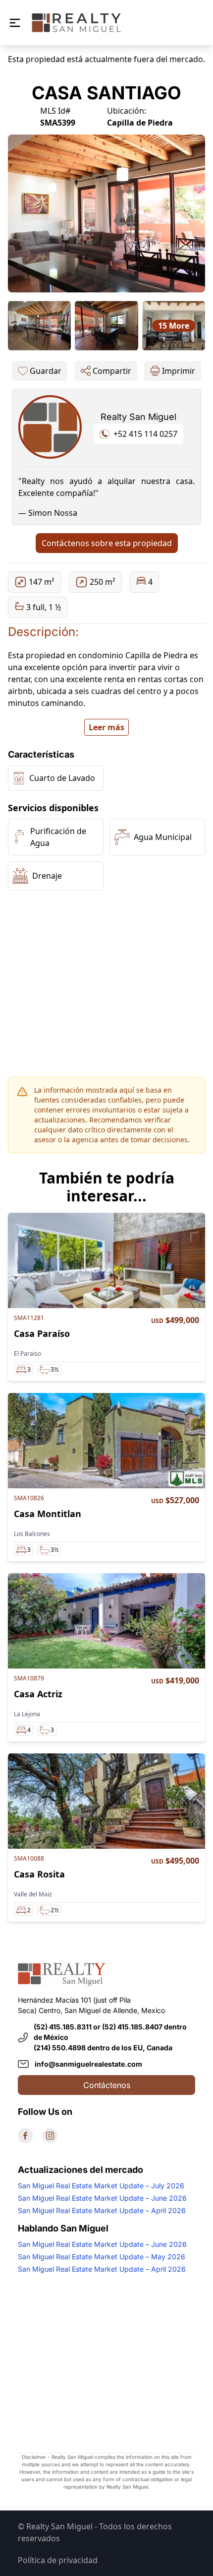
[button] (15, 23)
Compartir (112, 371)
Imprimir (179, 371)
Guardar (46, 371)
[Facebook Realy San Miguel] (25, 2136)
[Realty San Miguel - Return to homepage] (76, 23)
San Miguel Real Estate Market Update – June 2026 (102, 2198)
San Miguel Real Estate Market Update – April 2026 (102, 2210)
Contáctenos (107, 2085)
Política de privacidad (58, 2560)
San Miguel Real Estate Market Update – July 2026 (101, 2186)
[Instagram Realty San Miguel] (50, 2136)
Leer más (106, 727)
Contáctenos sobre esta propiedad (107, 543)
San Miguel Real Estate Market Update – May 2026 (102, 2257)
